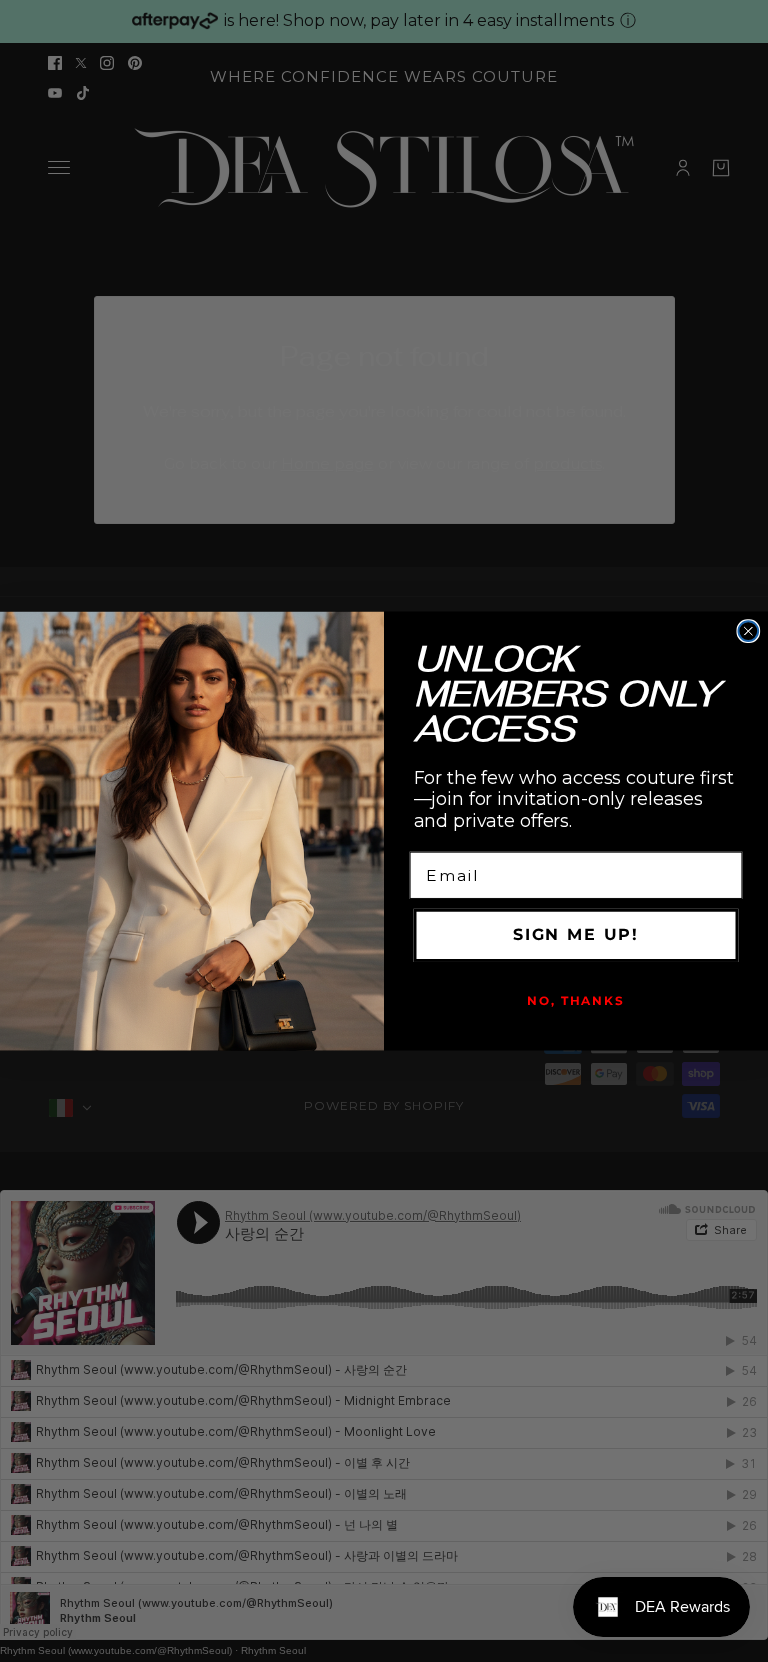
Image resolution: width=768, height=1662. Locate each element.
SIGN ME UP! (576, 935)
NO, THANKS (575, 1000)
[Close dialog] (748, 631)
